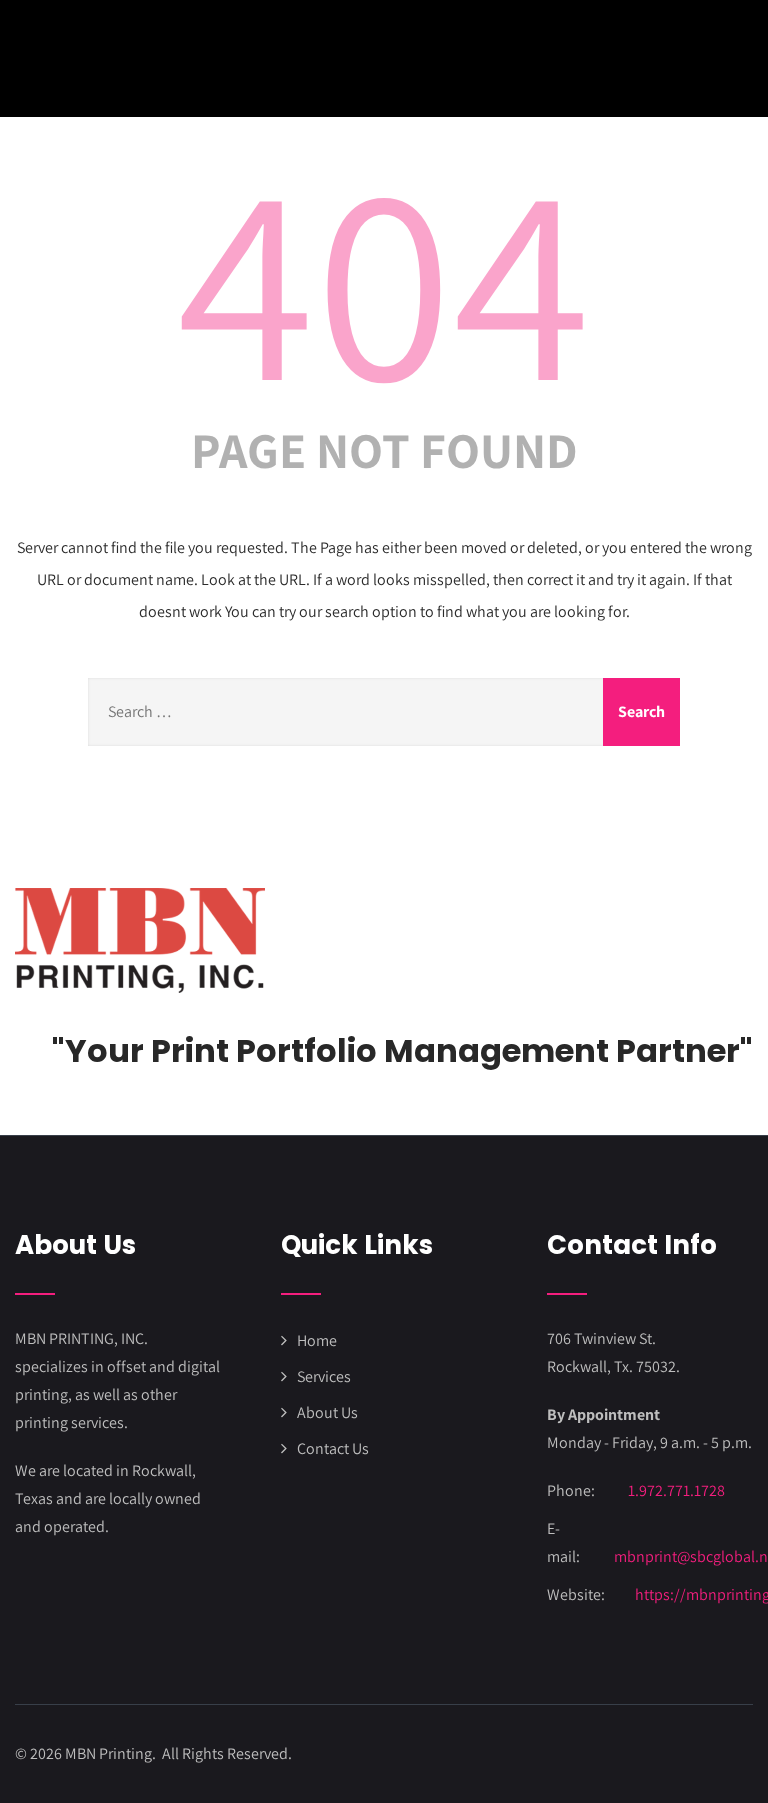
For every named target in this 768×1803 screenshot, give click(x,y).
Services (324, 1376)
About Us (327, 1412)
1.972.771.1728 (676, 1490)
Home (317, 1340)
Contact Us (333, 1448)
